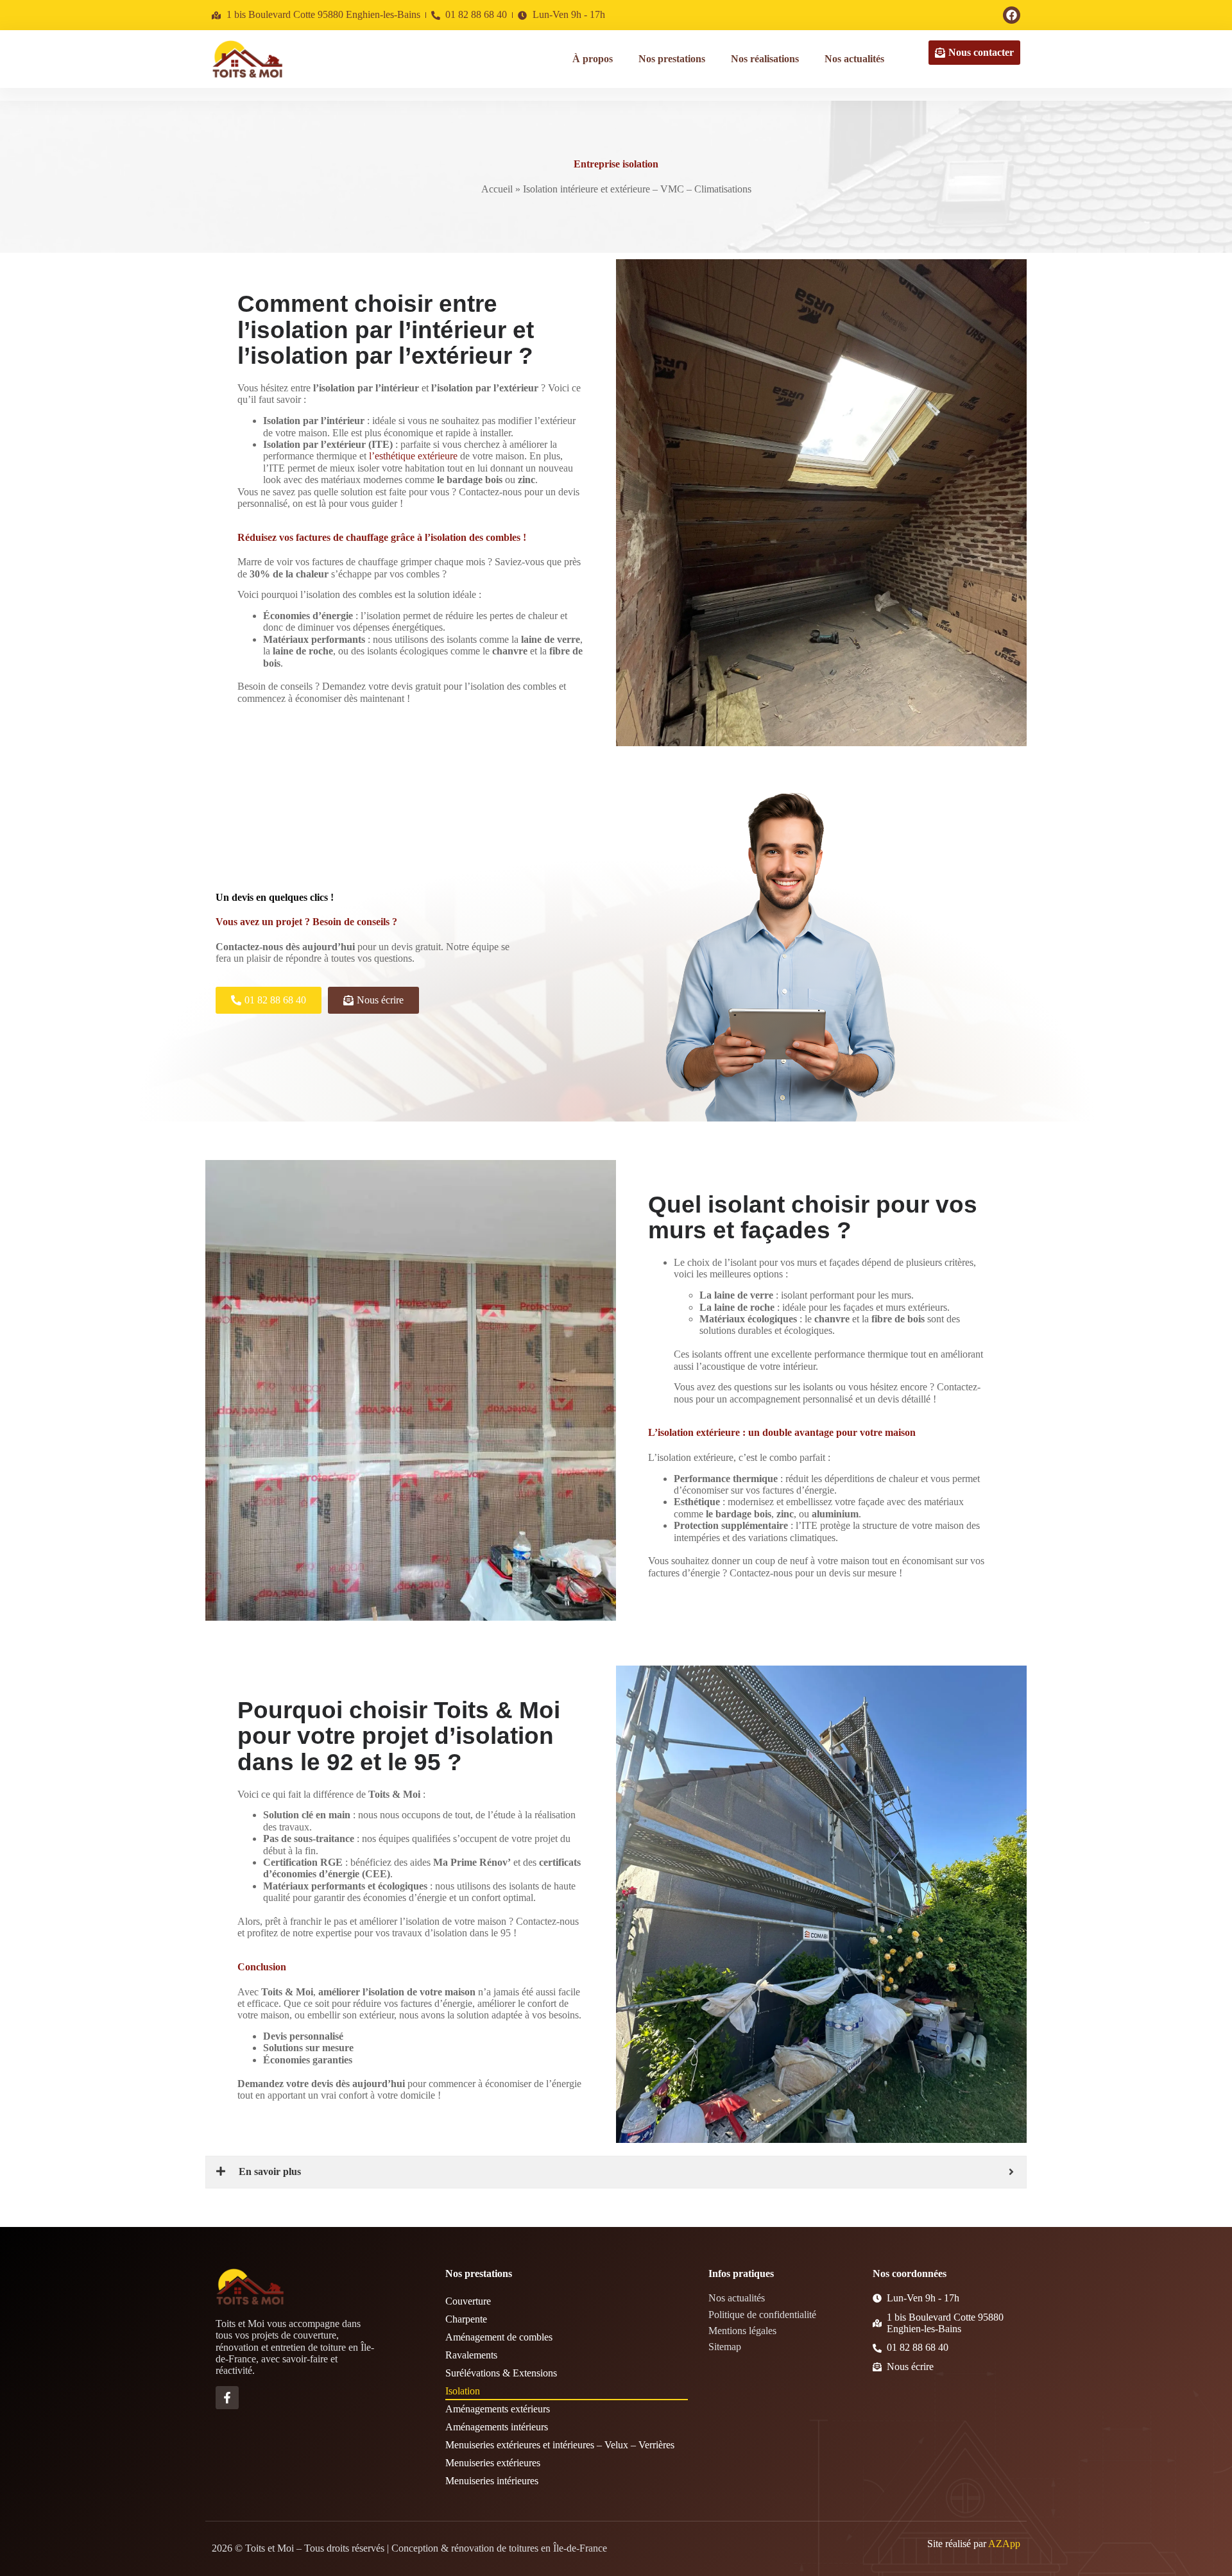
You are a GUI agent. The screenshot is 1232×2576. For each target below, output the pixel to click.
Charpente (466, 2319)
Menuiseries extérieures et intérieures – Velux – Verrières (560, 2445)
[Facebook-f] (227, 2398)
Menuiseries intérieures (492, 2481)
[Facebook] (1012, 15)
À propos (593, 59)
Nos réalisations (765, 59)
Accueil (497, 189)
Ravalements (471, 2355)
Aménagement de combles (499, 2337)
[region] (167, 2477)
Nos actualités (854, 59)
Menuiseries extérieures (493, 2463)
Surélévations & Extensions (501, 2373)
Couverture (468, 2301)
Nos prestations (672, 59)
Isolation (463, 2391)
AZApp (1004, 2544)
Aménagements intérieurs (497, 2427)
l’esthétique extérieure (412, 456)
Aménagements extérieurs (498, 2409)
